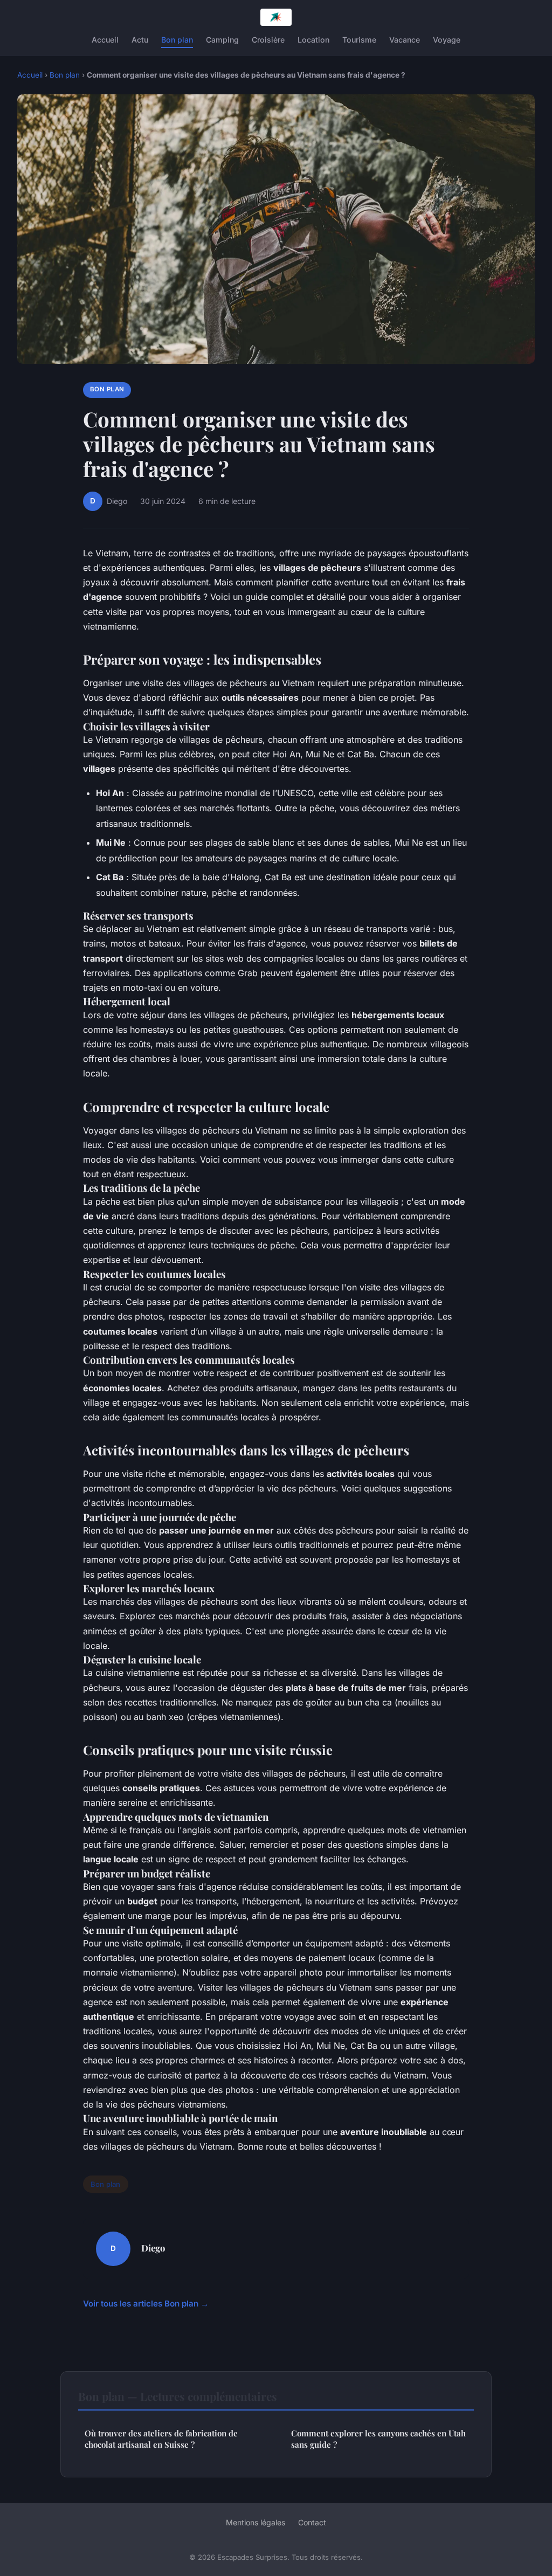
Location (313, 40)
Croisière (268, 40)
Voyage (447, 40)
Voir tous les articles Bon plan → (146, 2304)
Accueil (105, 40)
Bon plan (177, 40)
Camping (222, 40)
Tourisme (359, 40)
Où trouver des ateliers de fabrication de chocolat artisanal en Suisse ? (161, 2439)
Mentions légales (256, 2522)
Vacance (405, 40)
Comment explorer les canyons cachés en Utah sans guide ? (378, 2439)
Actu (140, 40)
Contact (312, 2522)
